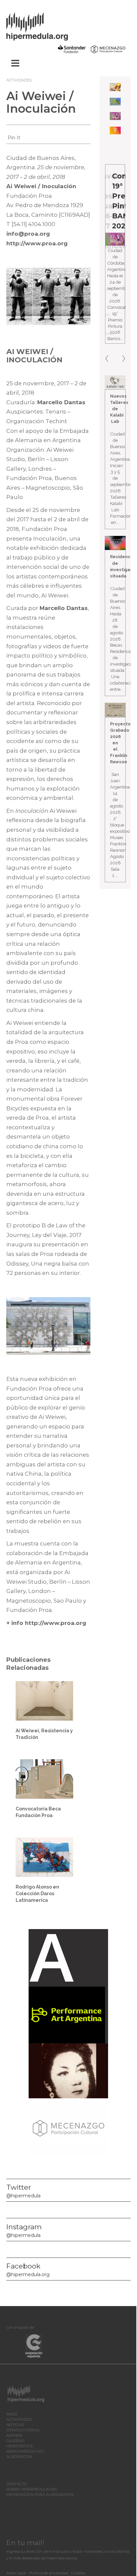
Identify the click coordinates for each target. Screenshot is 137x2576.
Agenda (14, 2435)
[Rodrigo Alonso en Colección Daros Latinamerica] (44, 1857)
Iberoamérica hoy (25, 2451)
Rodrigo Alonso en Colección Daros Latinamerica (37, 1894)
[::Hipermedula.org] (44, 25)
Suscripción (19, 2457)
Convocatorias (23, 2430)
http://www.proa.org (37, 243)
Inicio (12, 2414)
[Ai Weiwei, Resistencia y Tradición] (44, 1700)
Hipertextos (19, 2446)
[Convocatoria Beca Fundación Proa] (44, 1779)
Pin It (14, 138)
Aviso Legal (16, 2573)
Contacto (17, 2484)
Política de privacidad (49, 2573)
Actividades (19, 80)
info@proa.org (28, 234)
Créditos (78, 2573)
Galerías (15, 2441)
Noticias (15, 2425)
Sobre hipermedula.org (32, 2489)
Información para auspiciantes (40, 2495)
